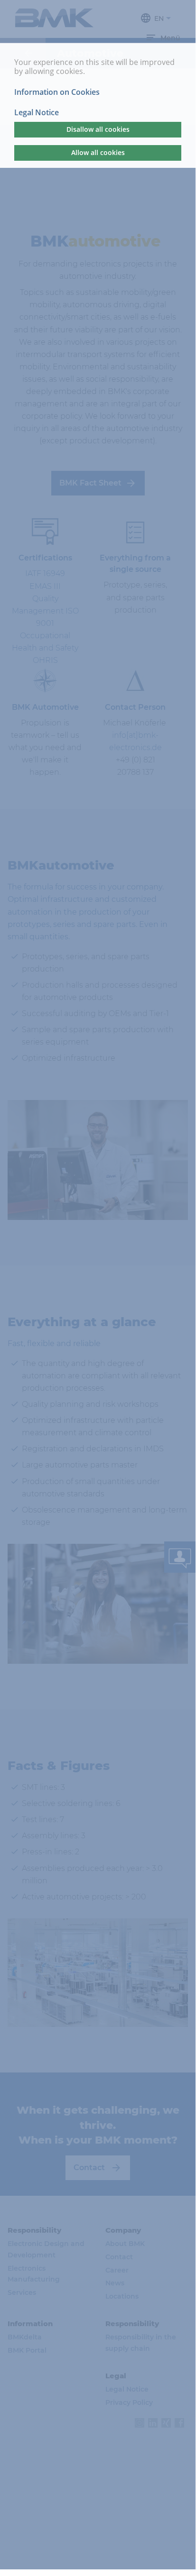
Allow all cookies (98, 152)
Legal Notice (37, 113)
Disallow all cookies (98, 129)
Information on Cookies (57, 92)
